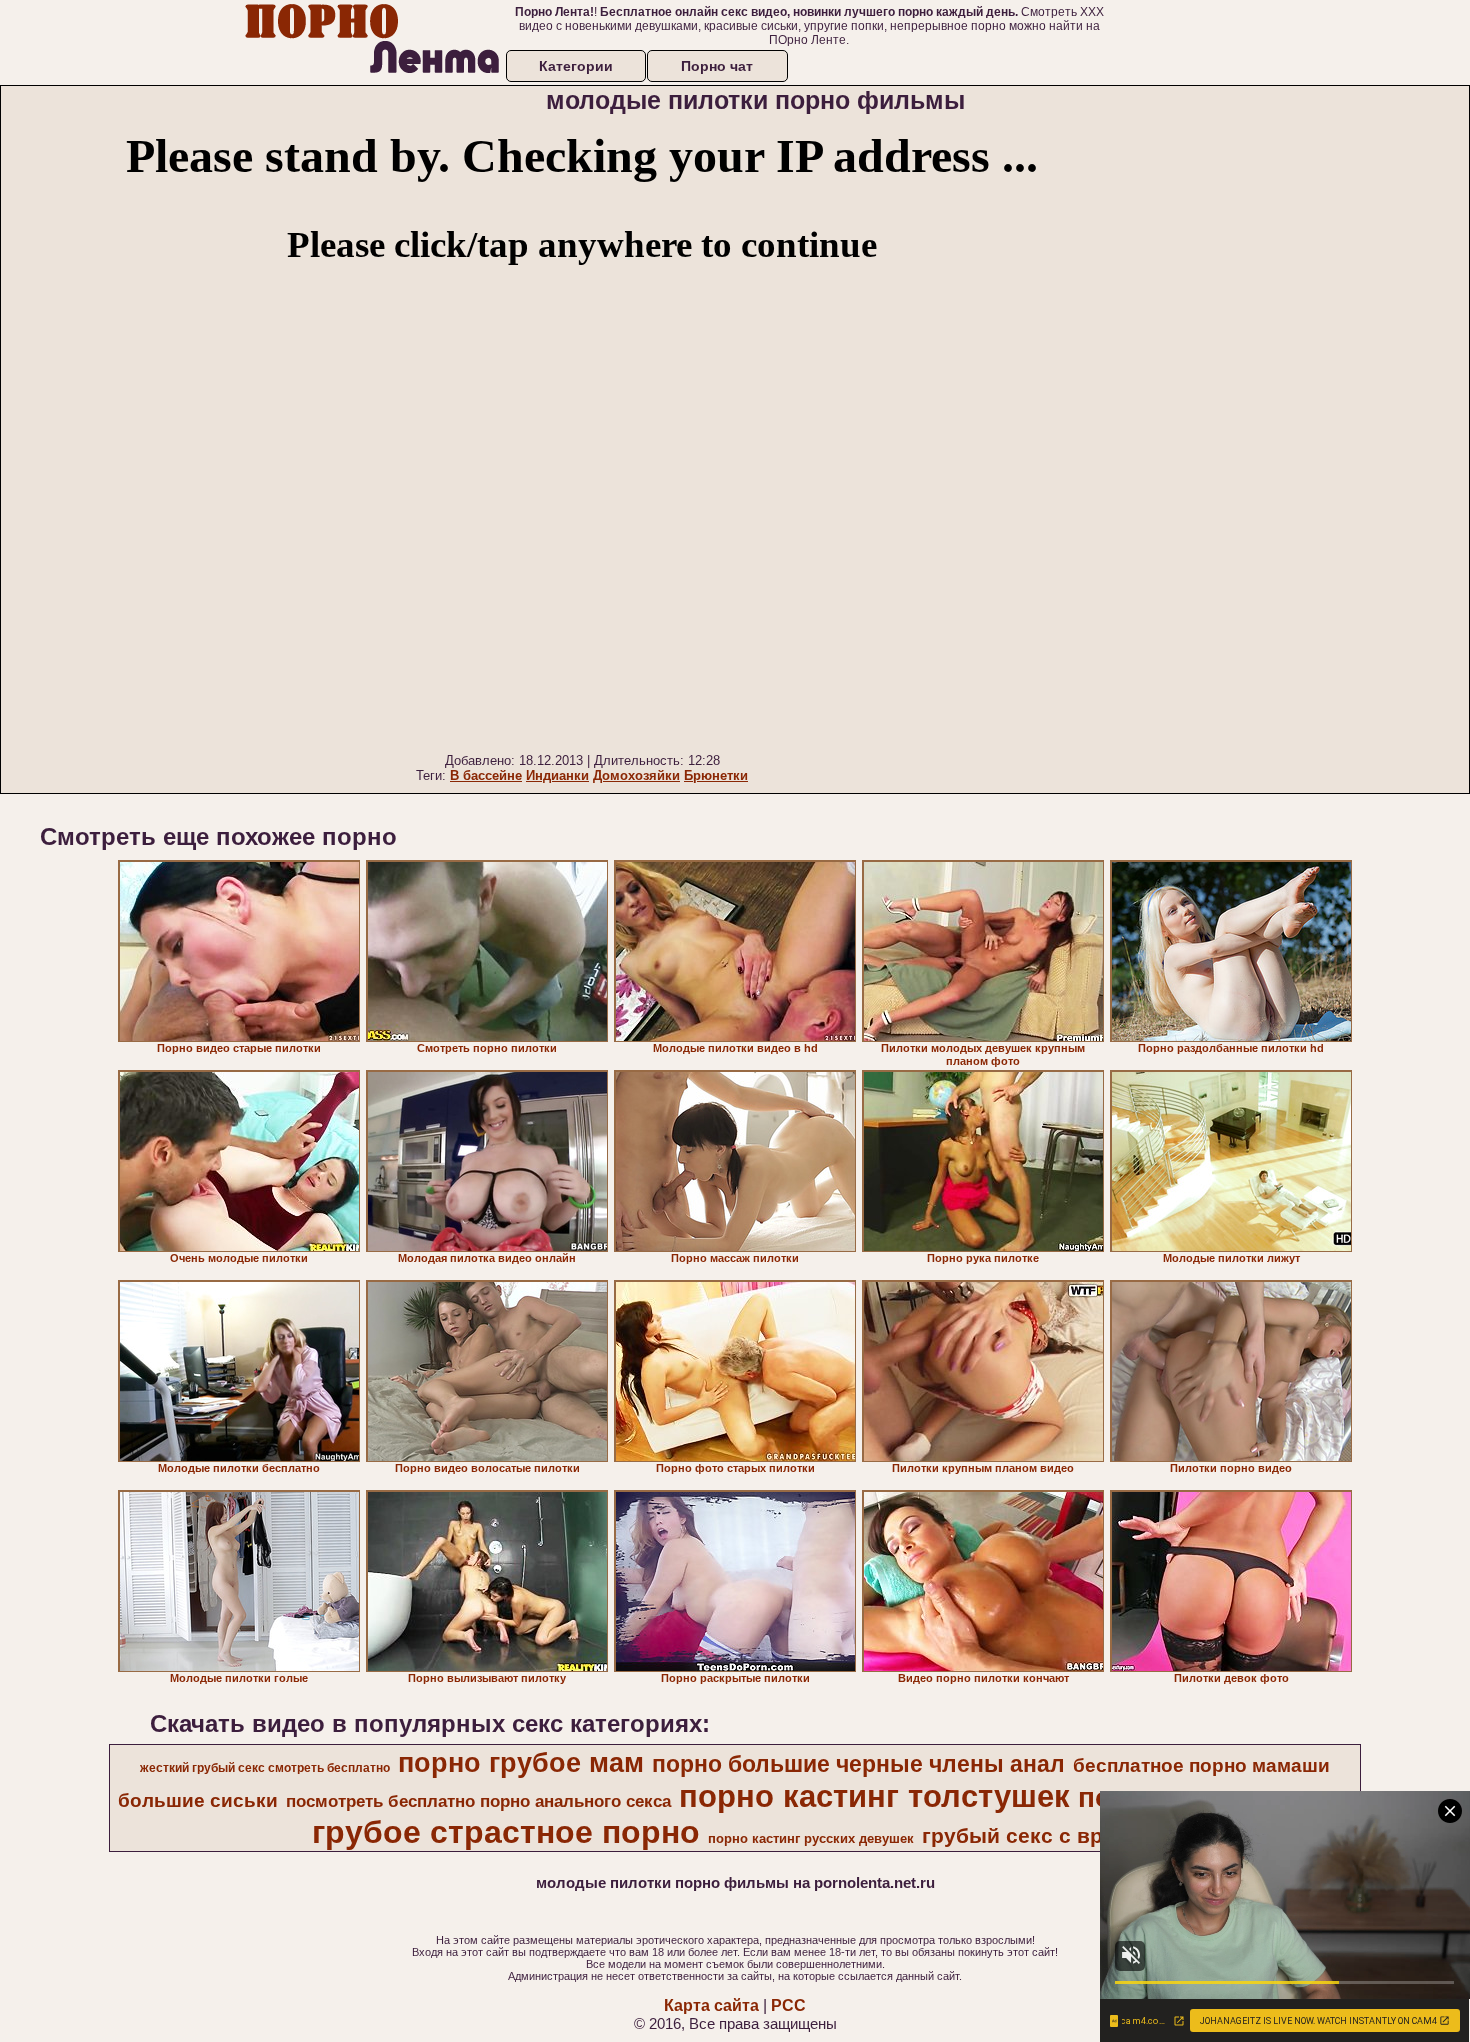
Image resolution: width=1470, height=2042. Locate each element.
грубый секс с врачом (1038, 1836)
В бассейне (486, 775)
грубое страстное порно (506, 1832)
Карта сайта (711, 2005)
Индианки (557, 775)
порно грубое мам (521, 1763)
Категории (576, 66)
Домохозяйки (636, 775)
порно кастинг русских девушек (811, 1838)
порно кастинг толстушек (874, 1796)
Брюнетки (716, 775)
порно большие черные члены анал (858, 1764)
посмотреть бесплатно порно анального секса (478, 1801)
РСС (788, 2005)
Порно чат (717, 66)
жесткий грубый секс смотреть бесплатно (265, 1768)
